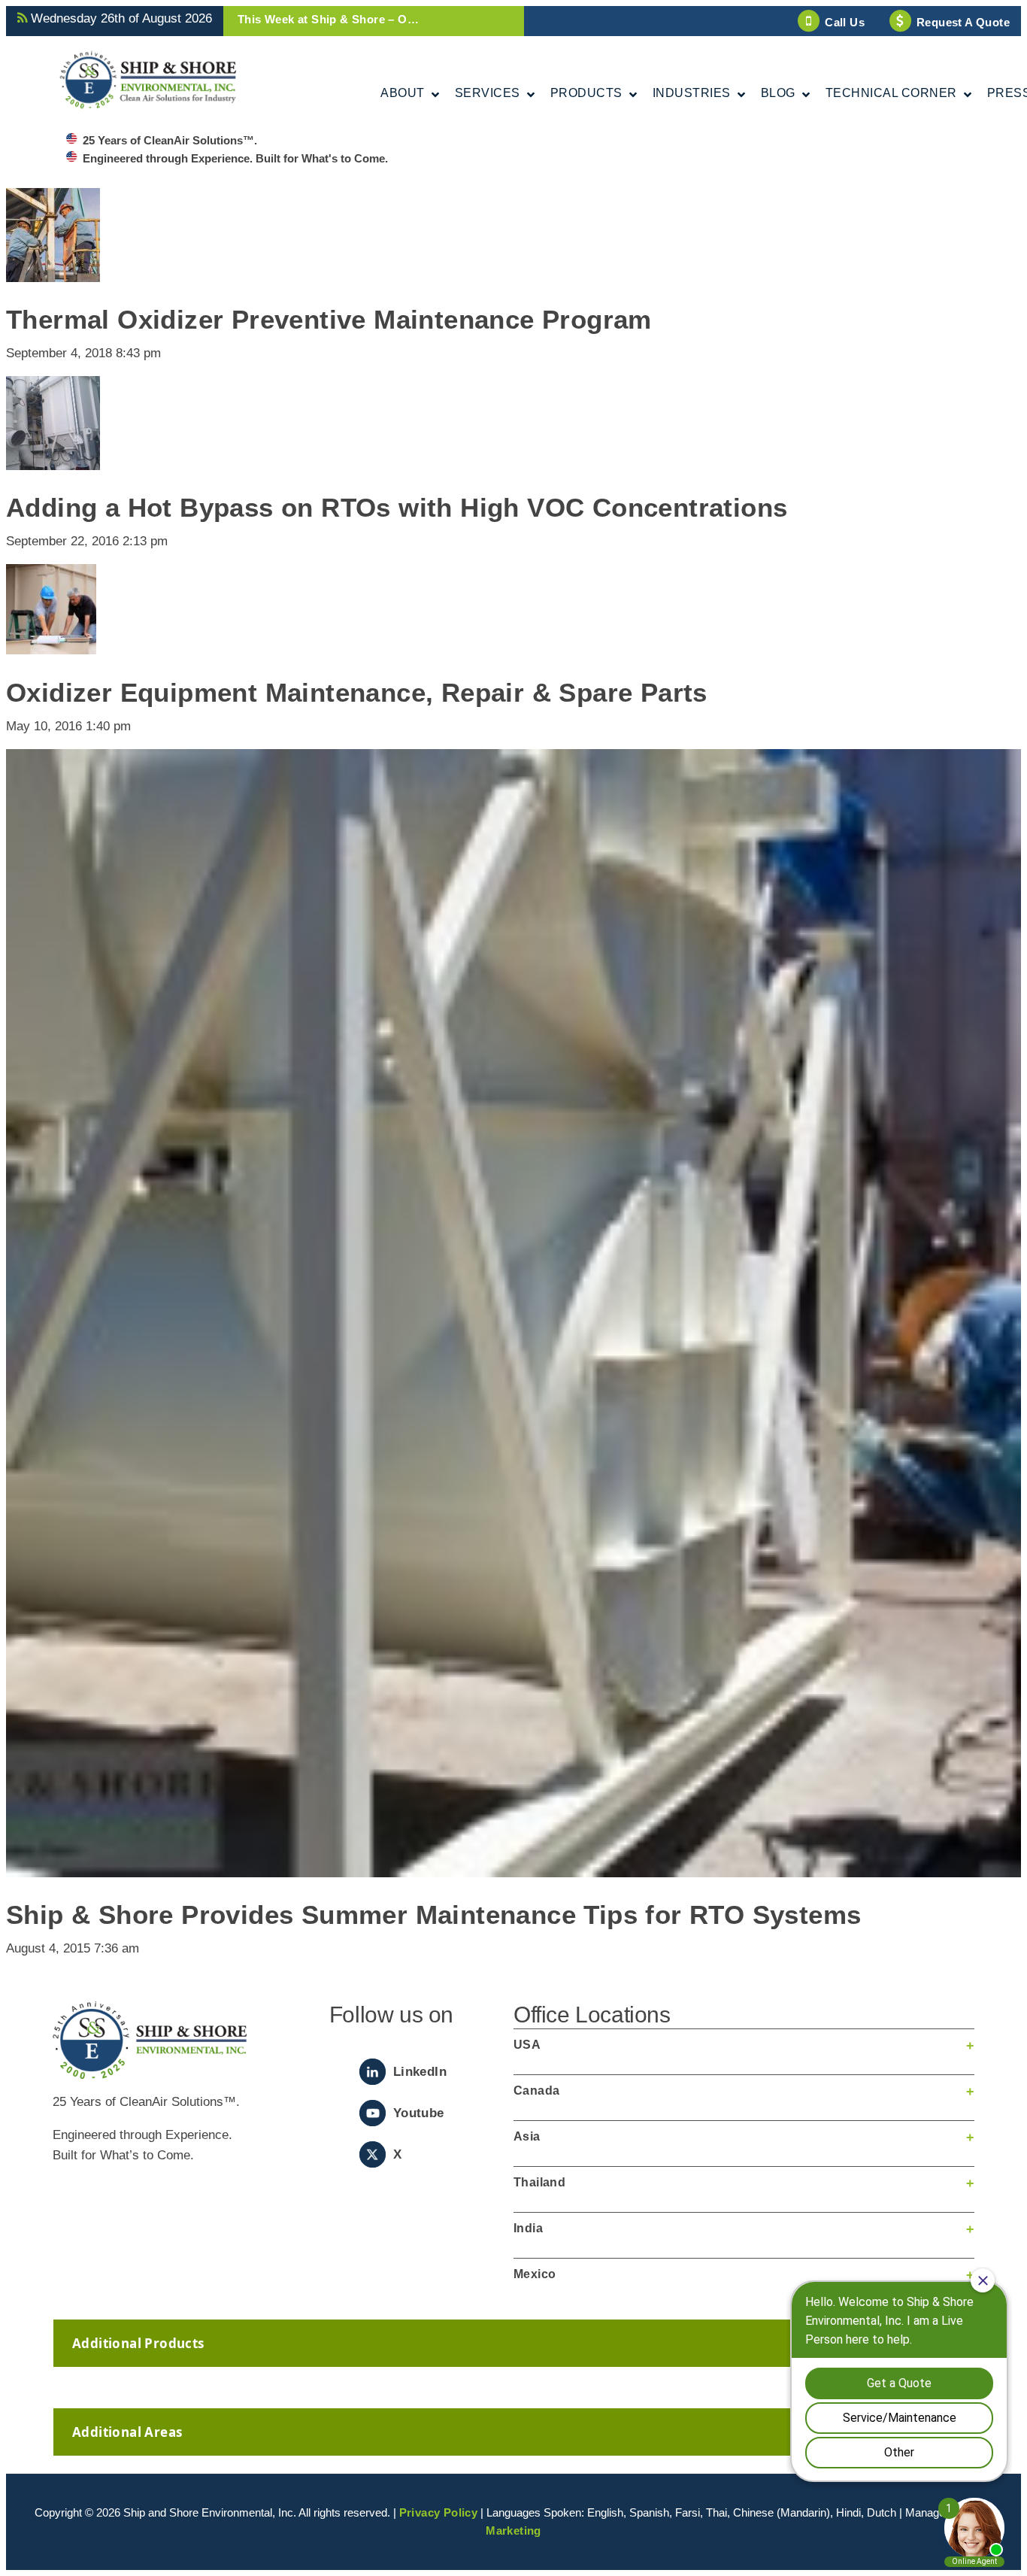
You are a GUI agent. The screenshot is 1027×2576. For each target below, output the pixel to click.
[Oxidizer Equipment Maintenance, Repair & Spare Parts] (51, 644)
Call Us (845, 22)
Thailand (539, 2182)
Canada (536, 2091)
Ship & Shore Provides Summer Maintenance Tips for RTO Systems (433, 1915)
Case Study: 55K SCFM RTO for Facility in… (360, 19)
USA (527, 2045)
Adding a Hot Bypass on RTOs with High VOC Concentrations (397, 507)
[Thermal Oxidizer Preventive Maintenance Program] (53, 272)
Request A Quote (963, 22)
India (528, 2228)
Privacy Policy (439, 2512)
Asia (527, 2136)
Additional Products (138, 2343)
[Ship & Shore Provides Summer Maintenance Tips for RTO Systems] (513, 1867)
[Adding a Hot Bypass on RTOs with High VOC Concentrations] (53, 460)
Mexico (535, 2274)
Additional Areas (127, 2432)
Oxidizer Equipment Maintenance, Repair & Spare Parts (357, 692)
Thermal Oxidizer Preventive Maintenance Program (329, 319)
